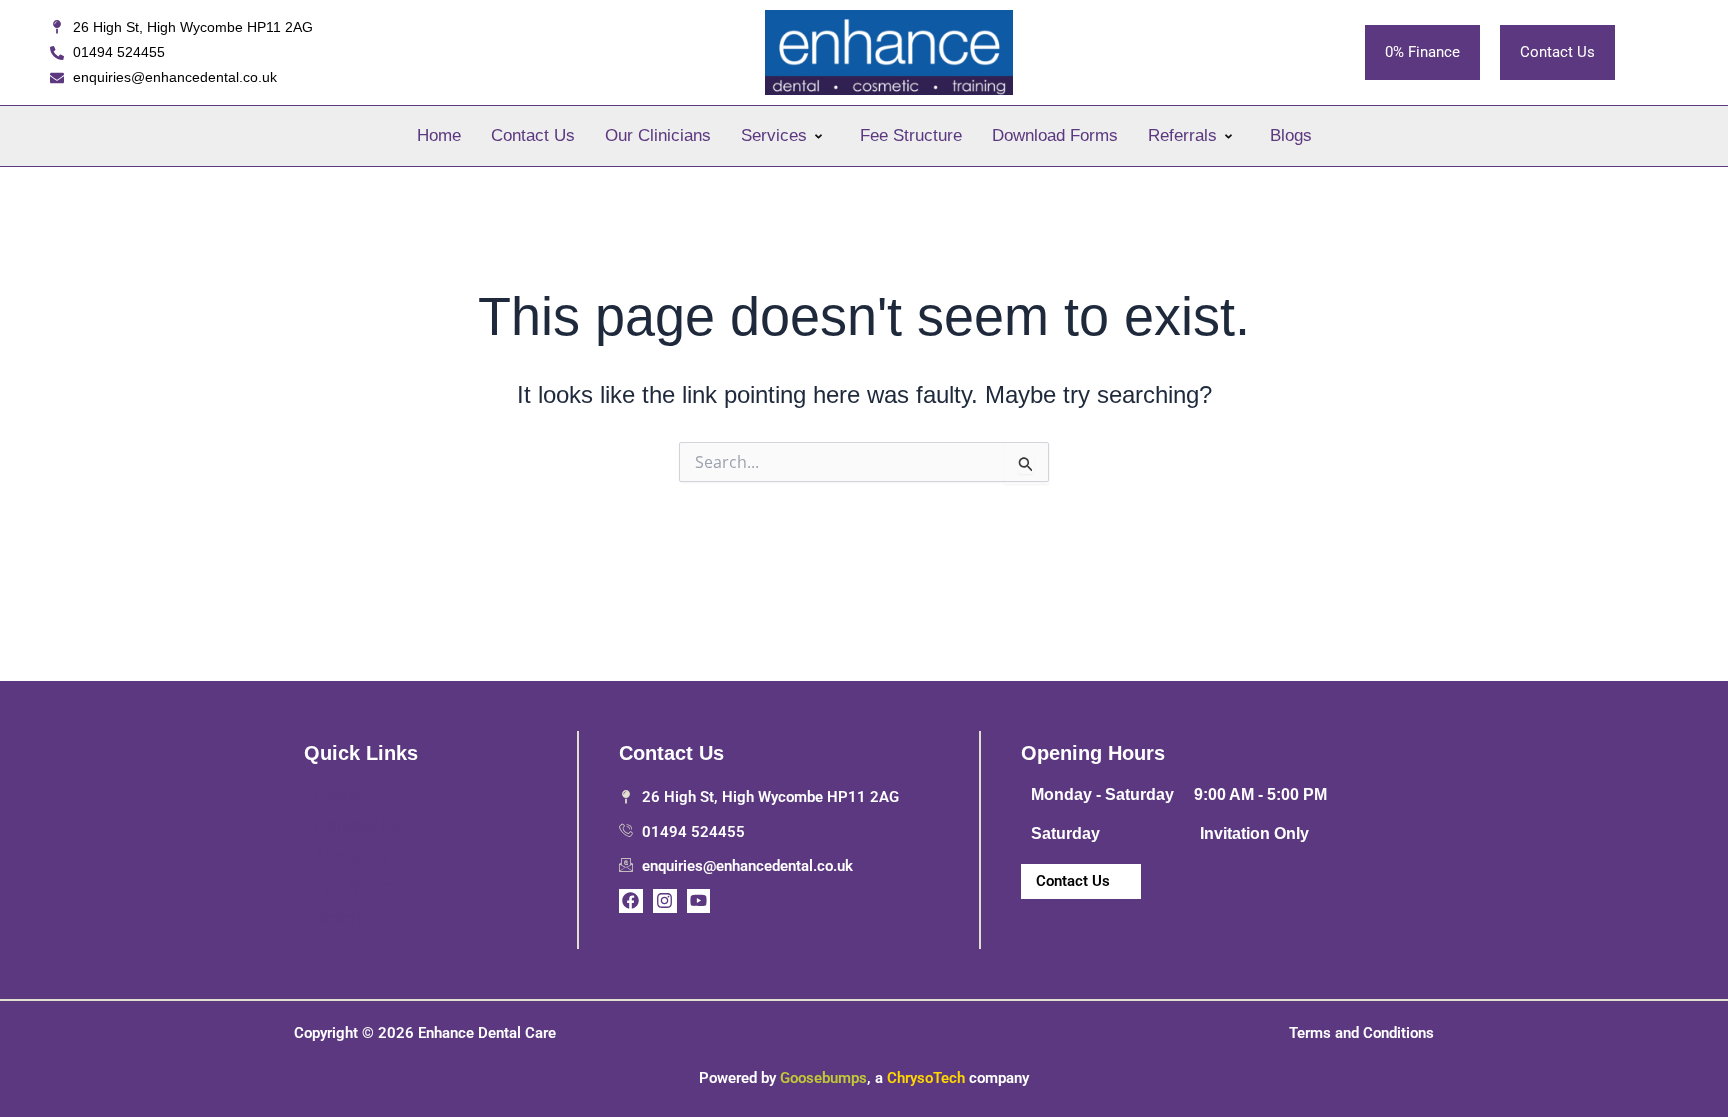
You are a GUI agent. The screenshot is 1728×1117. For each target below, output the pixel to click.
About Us (350, 856)
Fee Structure (911, 135)
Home (439, 135)
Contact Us (533, 135)
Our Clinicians (658, 135)
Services (774, 135)
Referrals (1182, 135)
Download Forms (1055, 135)
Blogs (1291, 135)
